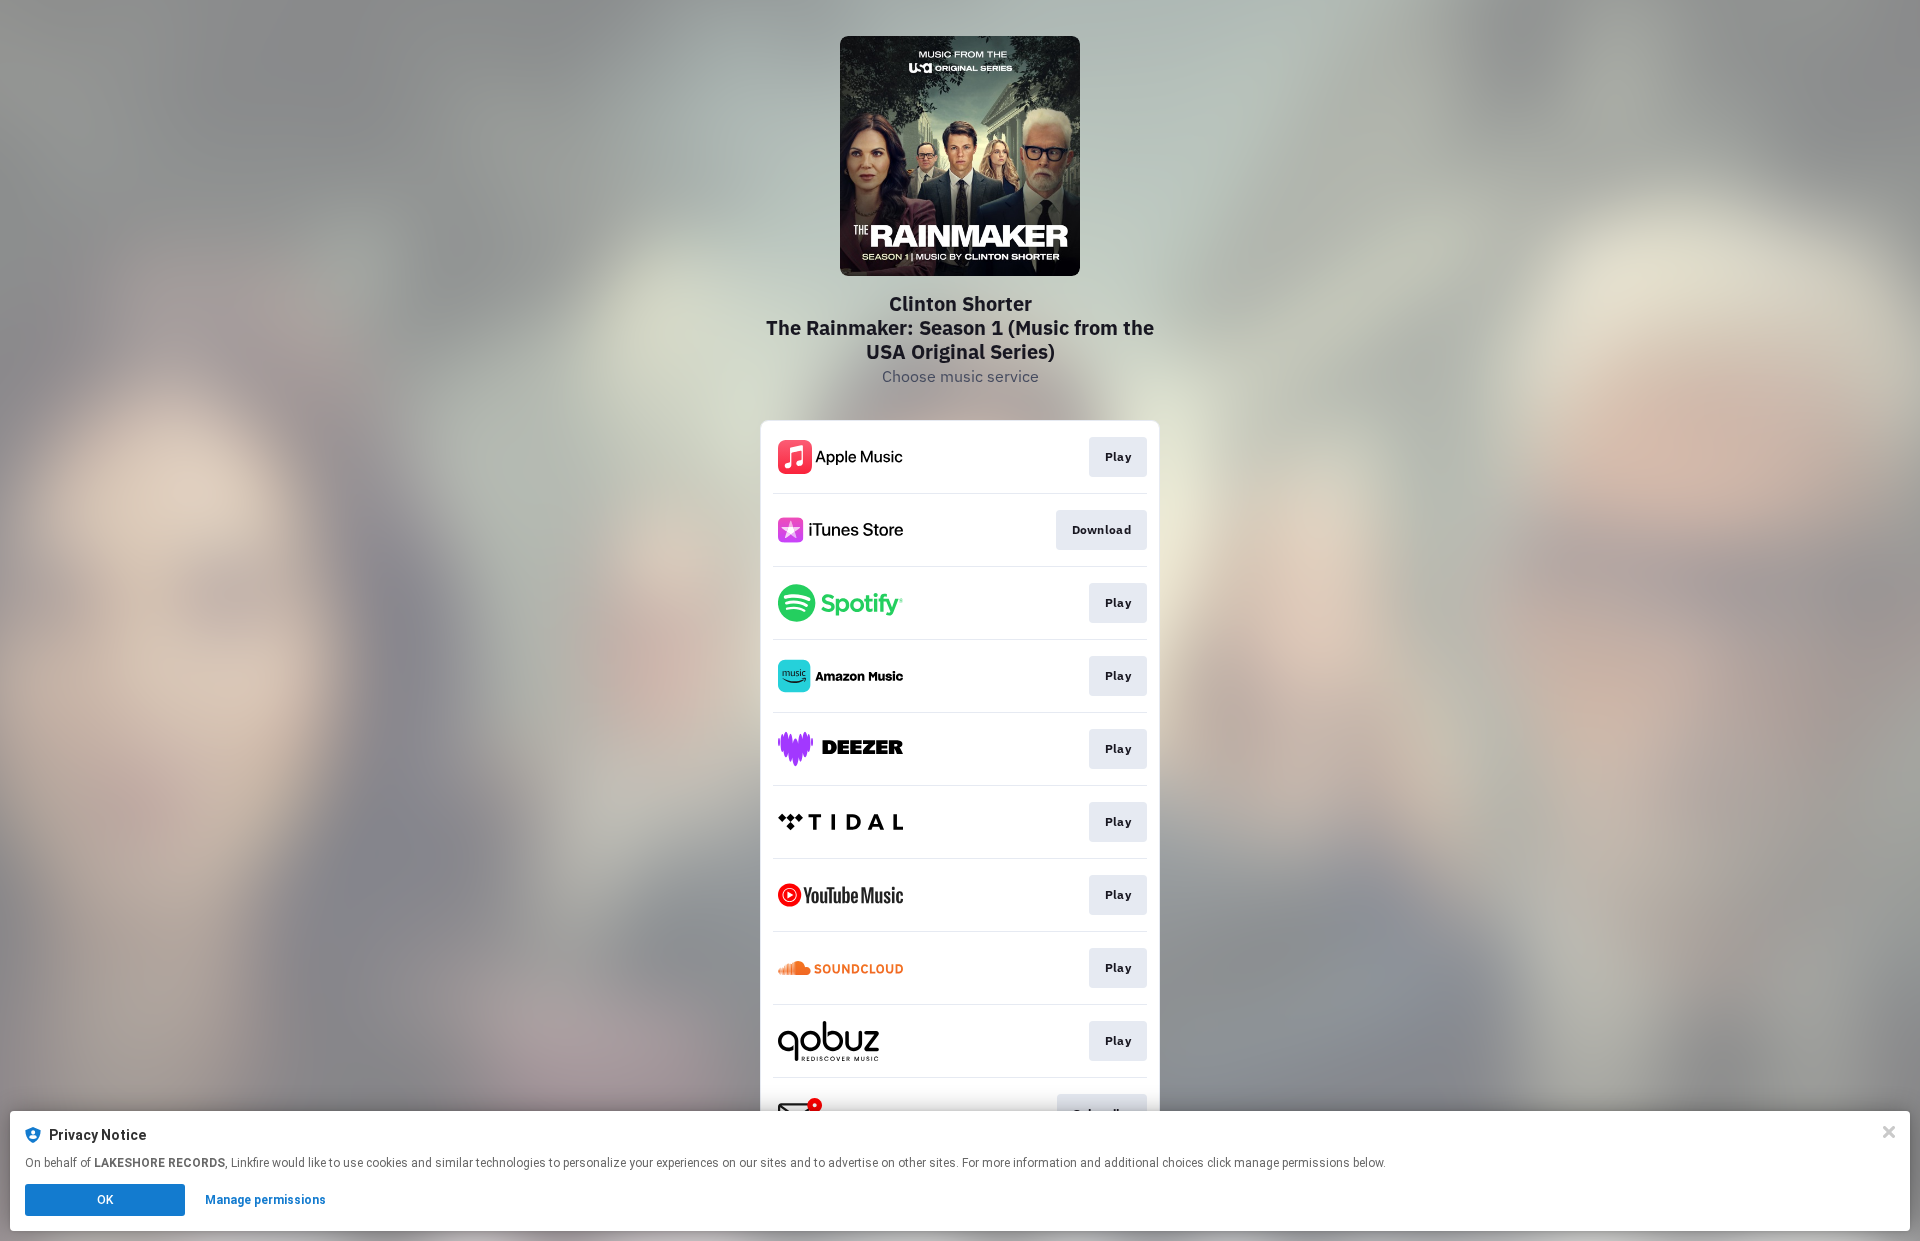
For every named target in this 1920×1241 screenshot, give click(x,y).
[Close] (1889, 1132)
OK (105, 1200)
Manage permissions (265, 1200)
